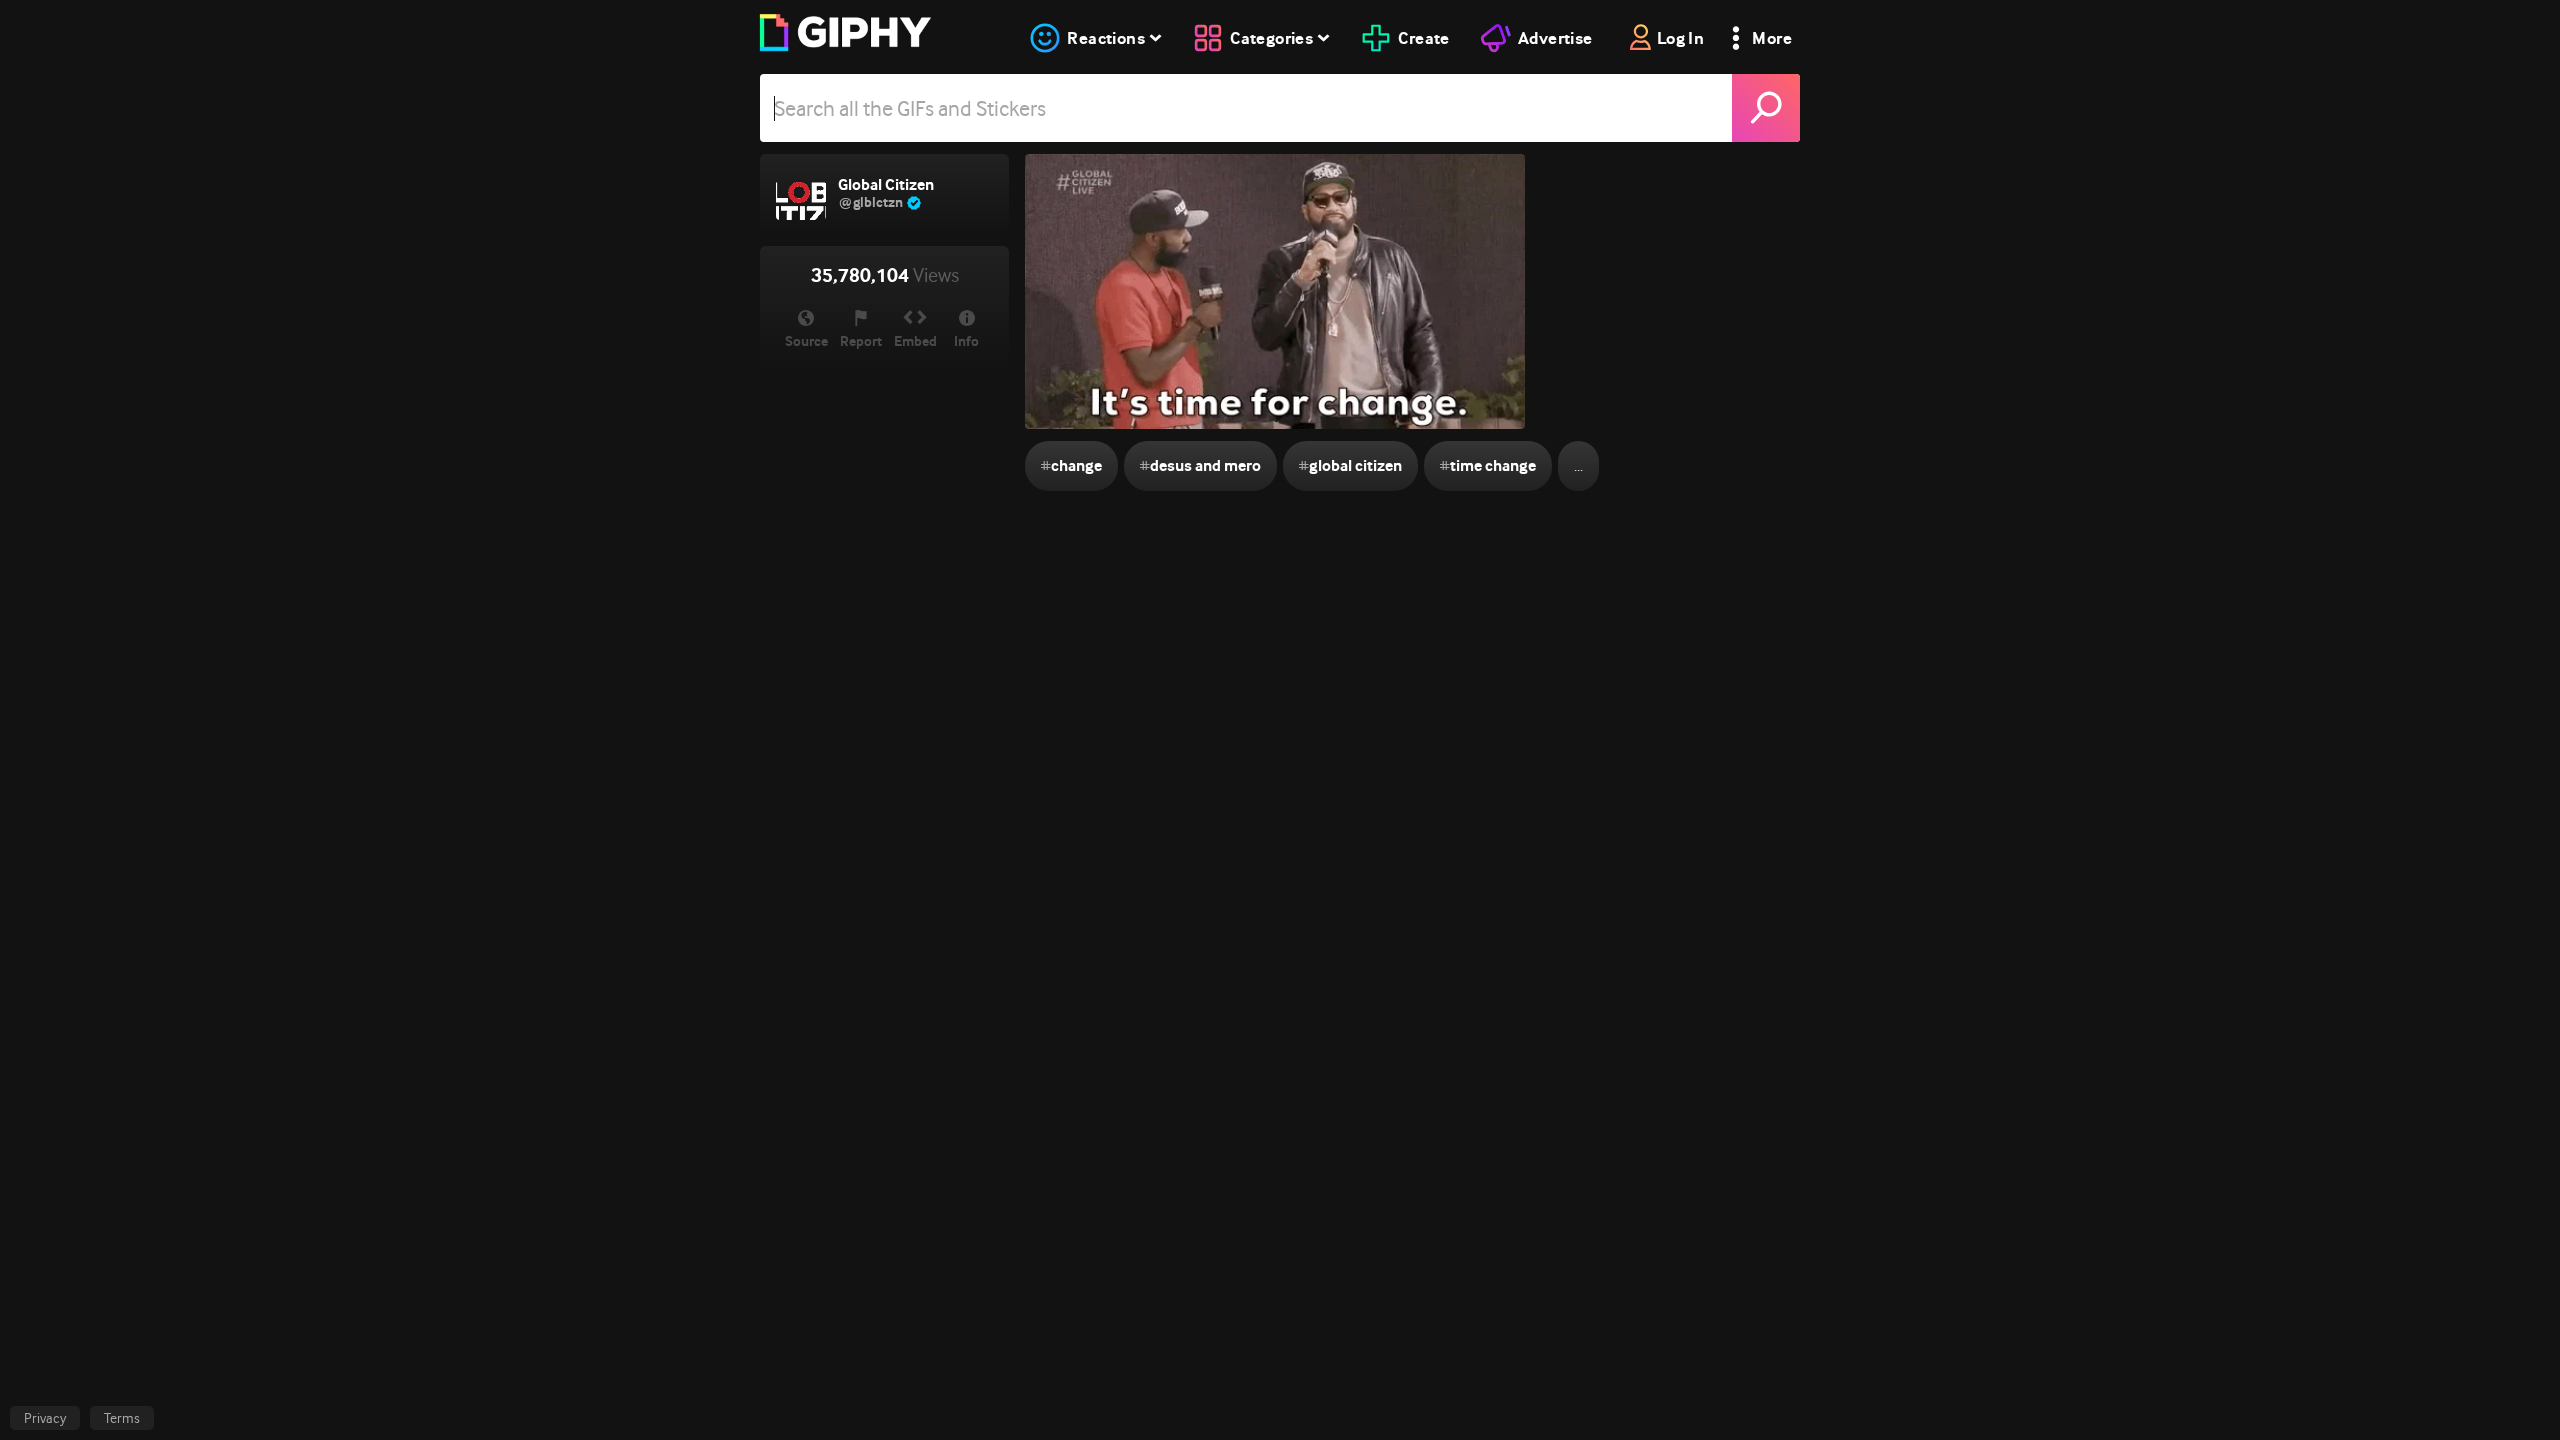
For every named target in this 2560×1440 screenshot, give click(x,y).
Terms (122, 1418)
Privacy (45, 1418)
